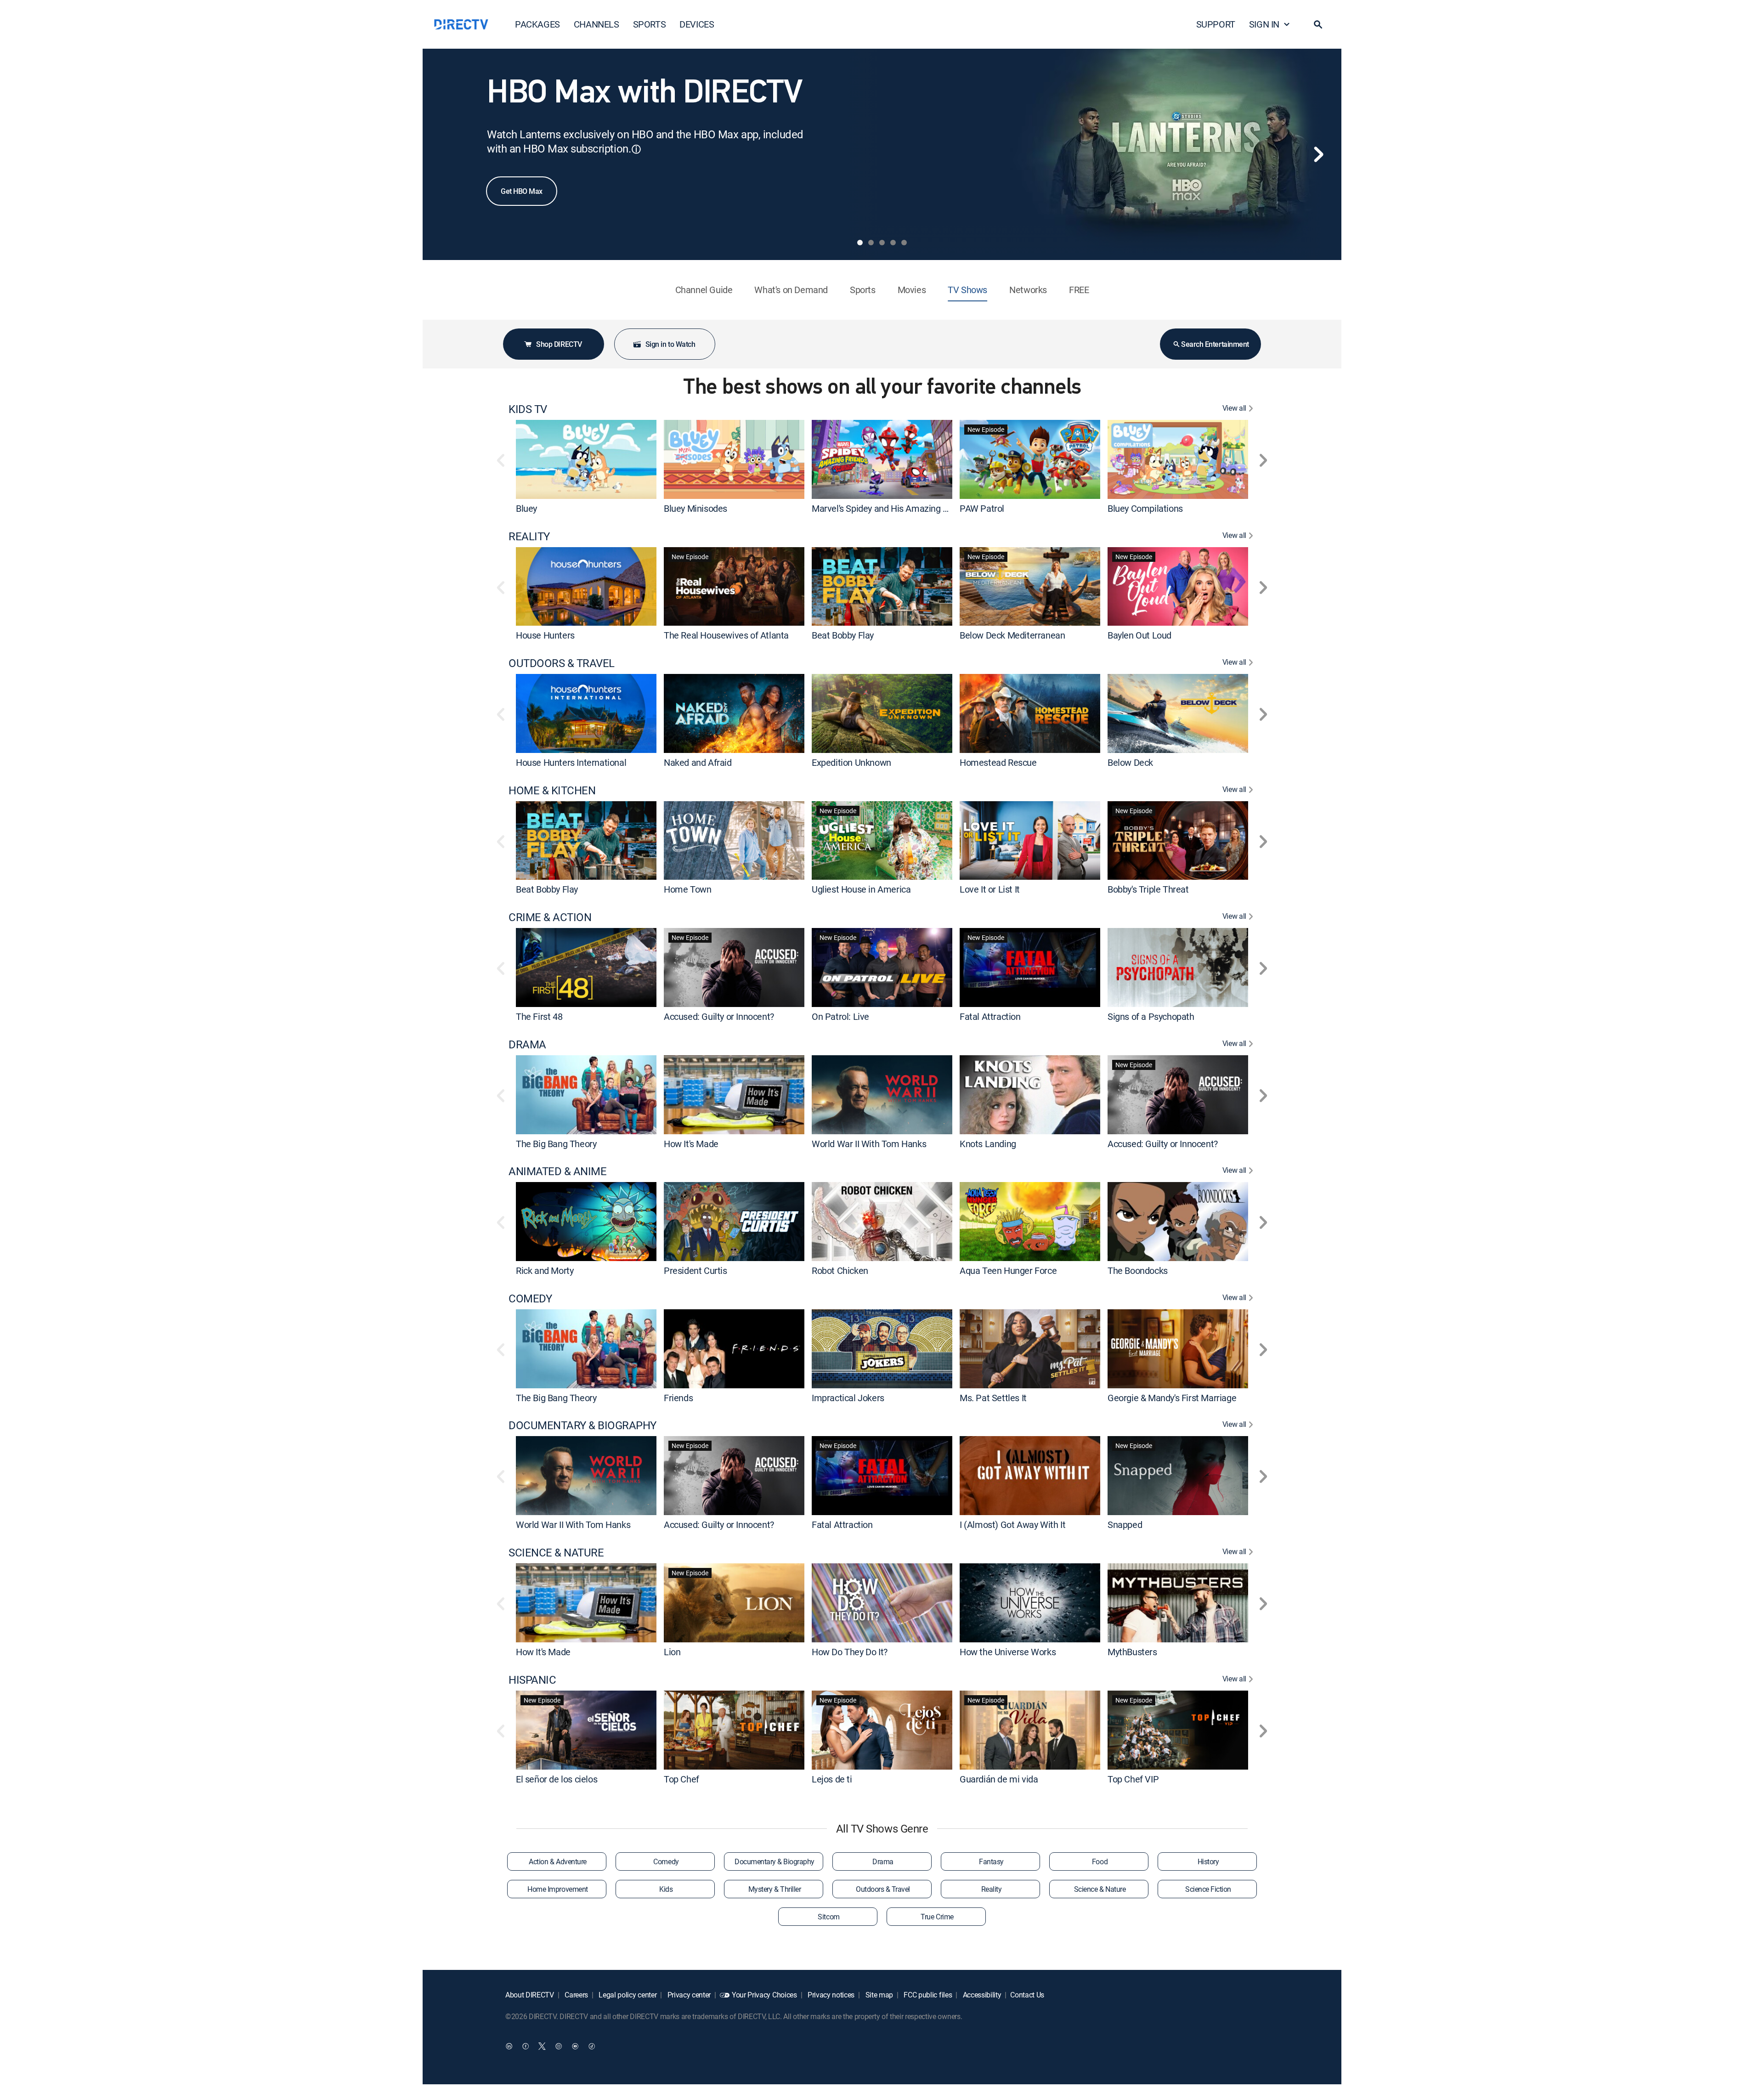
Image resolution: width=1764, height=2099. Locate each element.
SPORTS (650, 24)
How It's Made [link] (691, 1143)
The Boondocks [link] (1138, 1270)
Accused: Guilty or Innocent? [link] (719, 1016)
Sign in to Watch (670, 344)
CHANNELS (596, 24)
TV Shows (967, 290)
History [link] (1208, 1861)
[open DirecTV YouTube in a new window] (575, 2046)
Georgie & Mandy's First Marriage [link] (1172, 1397)
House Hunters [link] (545, 635)
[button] (1318, 24)
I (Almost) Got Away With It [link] (1012, 1525)
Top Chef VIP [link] (1133, 1779)
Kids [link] (666, 1889)
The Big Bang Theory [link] (556, 1143)
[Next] (1318, 154)
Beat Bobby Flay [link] (843, 635)
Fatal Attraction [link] (990, 1016)
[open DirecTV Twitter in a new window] (542, 2046)
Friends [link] (678, 1397)
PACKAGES (537, 24)
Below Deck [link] (1130, 762)
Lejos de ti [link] (832, 1779)
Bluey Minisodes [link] (695, 508)
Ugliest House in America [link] (861, 889)
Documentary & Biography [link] (775, 1861)
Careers (576, 1995)
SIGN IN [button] (1264, 24)
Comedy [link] (666, 1861)
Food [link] (1100, 1861)
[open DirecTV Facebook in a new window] (526, 2046)
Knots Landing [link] (988, 1143)
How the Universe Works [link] (1008, 1652)
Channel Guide (704, 290)
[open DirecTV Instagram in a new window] (559, 2046)
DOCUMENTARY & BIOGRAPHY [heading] (582, 1425)
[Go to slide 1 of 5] (860, 243)
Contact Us (1027, 1995)
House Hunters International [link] (571, 762)
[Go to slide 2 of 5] (871, 243)
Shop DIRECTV (559, 344)
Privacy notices (830, 1995)
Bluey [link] (526, 508)
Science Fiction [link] (1208, 1889)
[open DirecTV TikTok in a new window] (592, 2046)
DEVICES (697, 24)
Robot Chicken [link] (840, 1270)
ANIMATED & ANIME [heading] (557, 1171)
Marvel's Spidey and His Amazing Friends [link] (892, 508)
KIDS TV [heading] (528, 409)
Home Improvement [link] (557, 1889)
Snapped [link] (1125, 1525)
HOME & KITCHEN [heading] (552, 790)
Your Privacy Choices (764, 1995)
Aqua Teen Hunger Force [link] (1008, 1270)
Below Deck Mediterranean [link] (1012, 635)
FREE (1079, 290)
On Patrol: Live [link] (840, 1016)
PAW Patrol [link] (982, 508)
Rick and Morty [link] (545, 1270)
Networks (1028, 290)
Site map (878, 1995)
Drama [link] (883, 1861)
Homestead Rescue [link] (998, 762)
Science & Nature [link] (1100, 1889)
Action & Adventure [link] (557, 1861)
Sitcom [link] (828, 1917)
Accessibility (981, 1995)
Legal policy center (627, 1995)
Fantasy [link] (991, 1861)
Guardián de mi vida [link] (999, 1779)
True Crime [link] (937, 1917)
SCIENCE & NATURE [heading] (556, 1553)
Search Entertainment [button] (1215, 344)
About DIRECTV (530, 1995)
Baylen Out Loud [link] (1139, 635)
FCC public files (927, 1995)
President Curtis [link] (695, 1270)
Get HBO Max (522, 191)
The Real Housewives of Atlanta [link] (726, 635)
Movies (912, 290)
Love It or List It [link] (990, 889)
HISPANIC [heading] (532, 1680)
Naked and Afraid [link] (698, 762)
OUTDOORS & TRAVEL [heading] (562, 663)
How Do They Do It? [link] (850, 1652)
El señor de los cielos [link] (557, 1779)
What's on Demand (791, 290)
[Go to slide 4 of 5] (893, 243)
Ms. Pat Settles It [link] (993, 1397)
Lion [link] (672, 1652)
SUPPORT (1216, 24)
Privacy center (688, 1995)
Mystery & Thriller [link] (775, 1889)
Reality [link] (992, 1889)
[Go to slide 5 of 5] (904, 243)
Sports (863, 290)
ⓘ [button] (636, 149)
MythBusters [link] (1132, 1652)
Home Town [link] (687, 889)
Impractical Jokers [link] (848, 1397)
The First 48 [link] (539, 1016)
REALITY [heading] (529, 536)
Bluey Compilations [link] (1145, 508)
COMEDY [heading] (530, 1298)
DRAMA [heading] (527, 1044)
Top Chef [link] (681, 1779)
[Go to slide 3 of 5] (882, 243)
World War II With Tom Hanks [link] (869, 1143)
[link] (586, 459)
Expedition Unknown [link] (851, 762)
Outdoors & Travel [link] (883, 1889)
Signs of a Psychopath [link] (1151, 1016)
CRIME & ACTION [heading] (550, 917)
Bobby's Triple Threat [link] (1148, 889)
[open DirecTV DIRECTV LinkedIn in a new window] (509, 2046)
